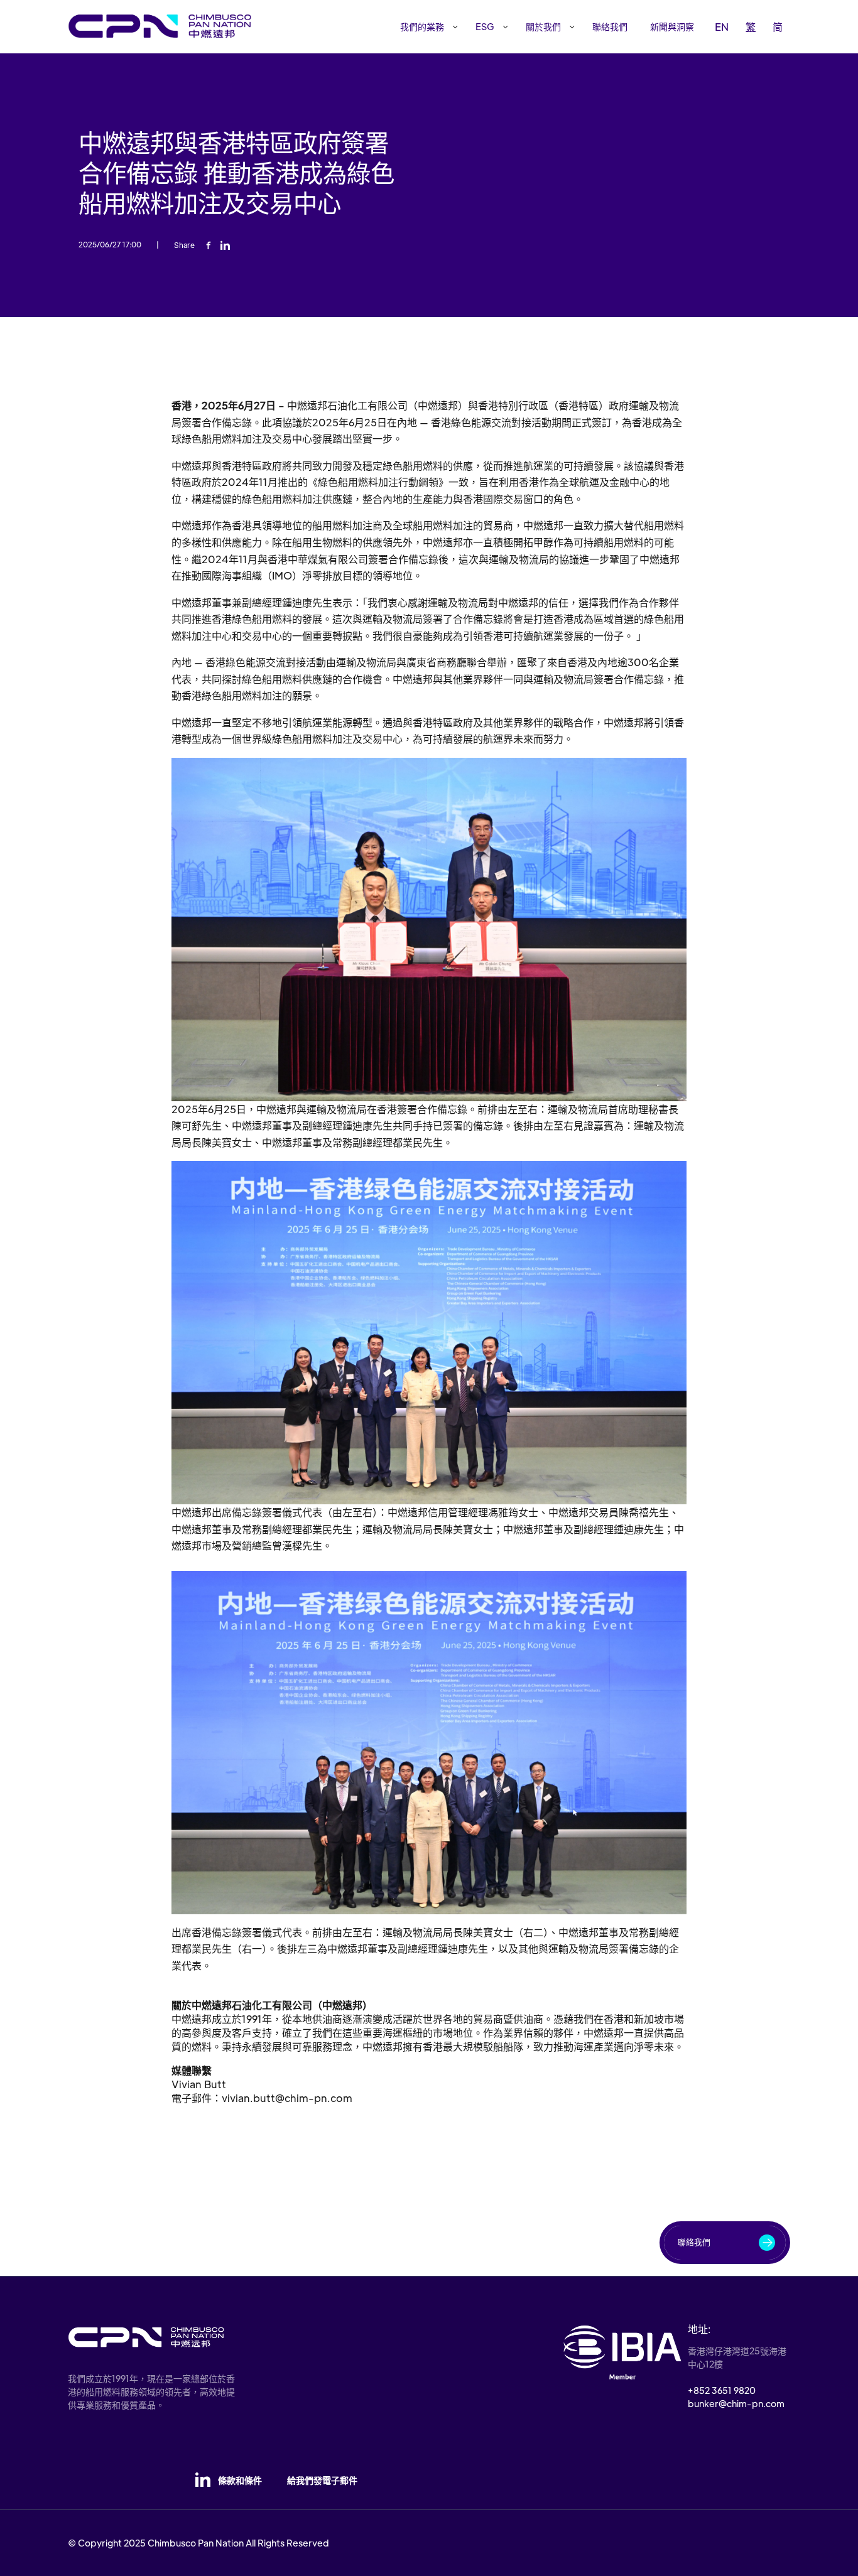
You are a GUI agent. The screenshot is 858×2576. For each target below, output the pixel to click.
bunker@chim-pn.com (736, 2403)
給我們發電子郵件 (322, 2480)
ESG (485, 26)
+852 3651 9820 (722, 2390)
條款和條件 (240, 2480)
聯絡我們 (610, 26)
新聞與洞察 (672, 26)
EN (722, 27)
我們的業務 (422, 26)
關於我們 (543, 26)
